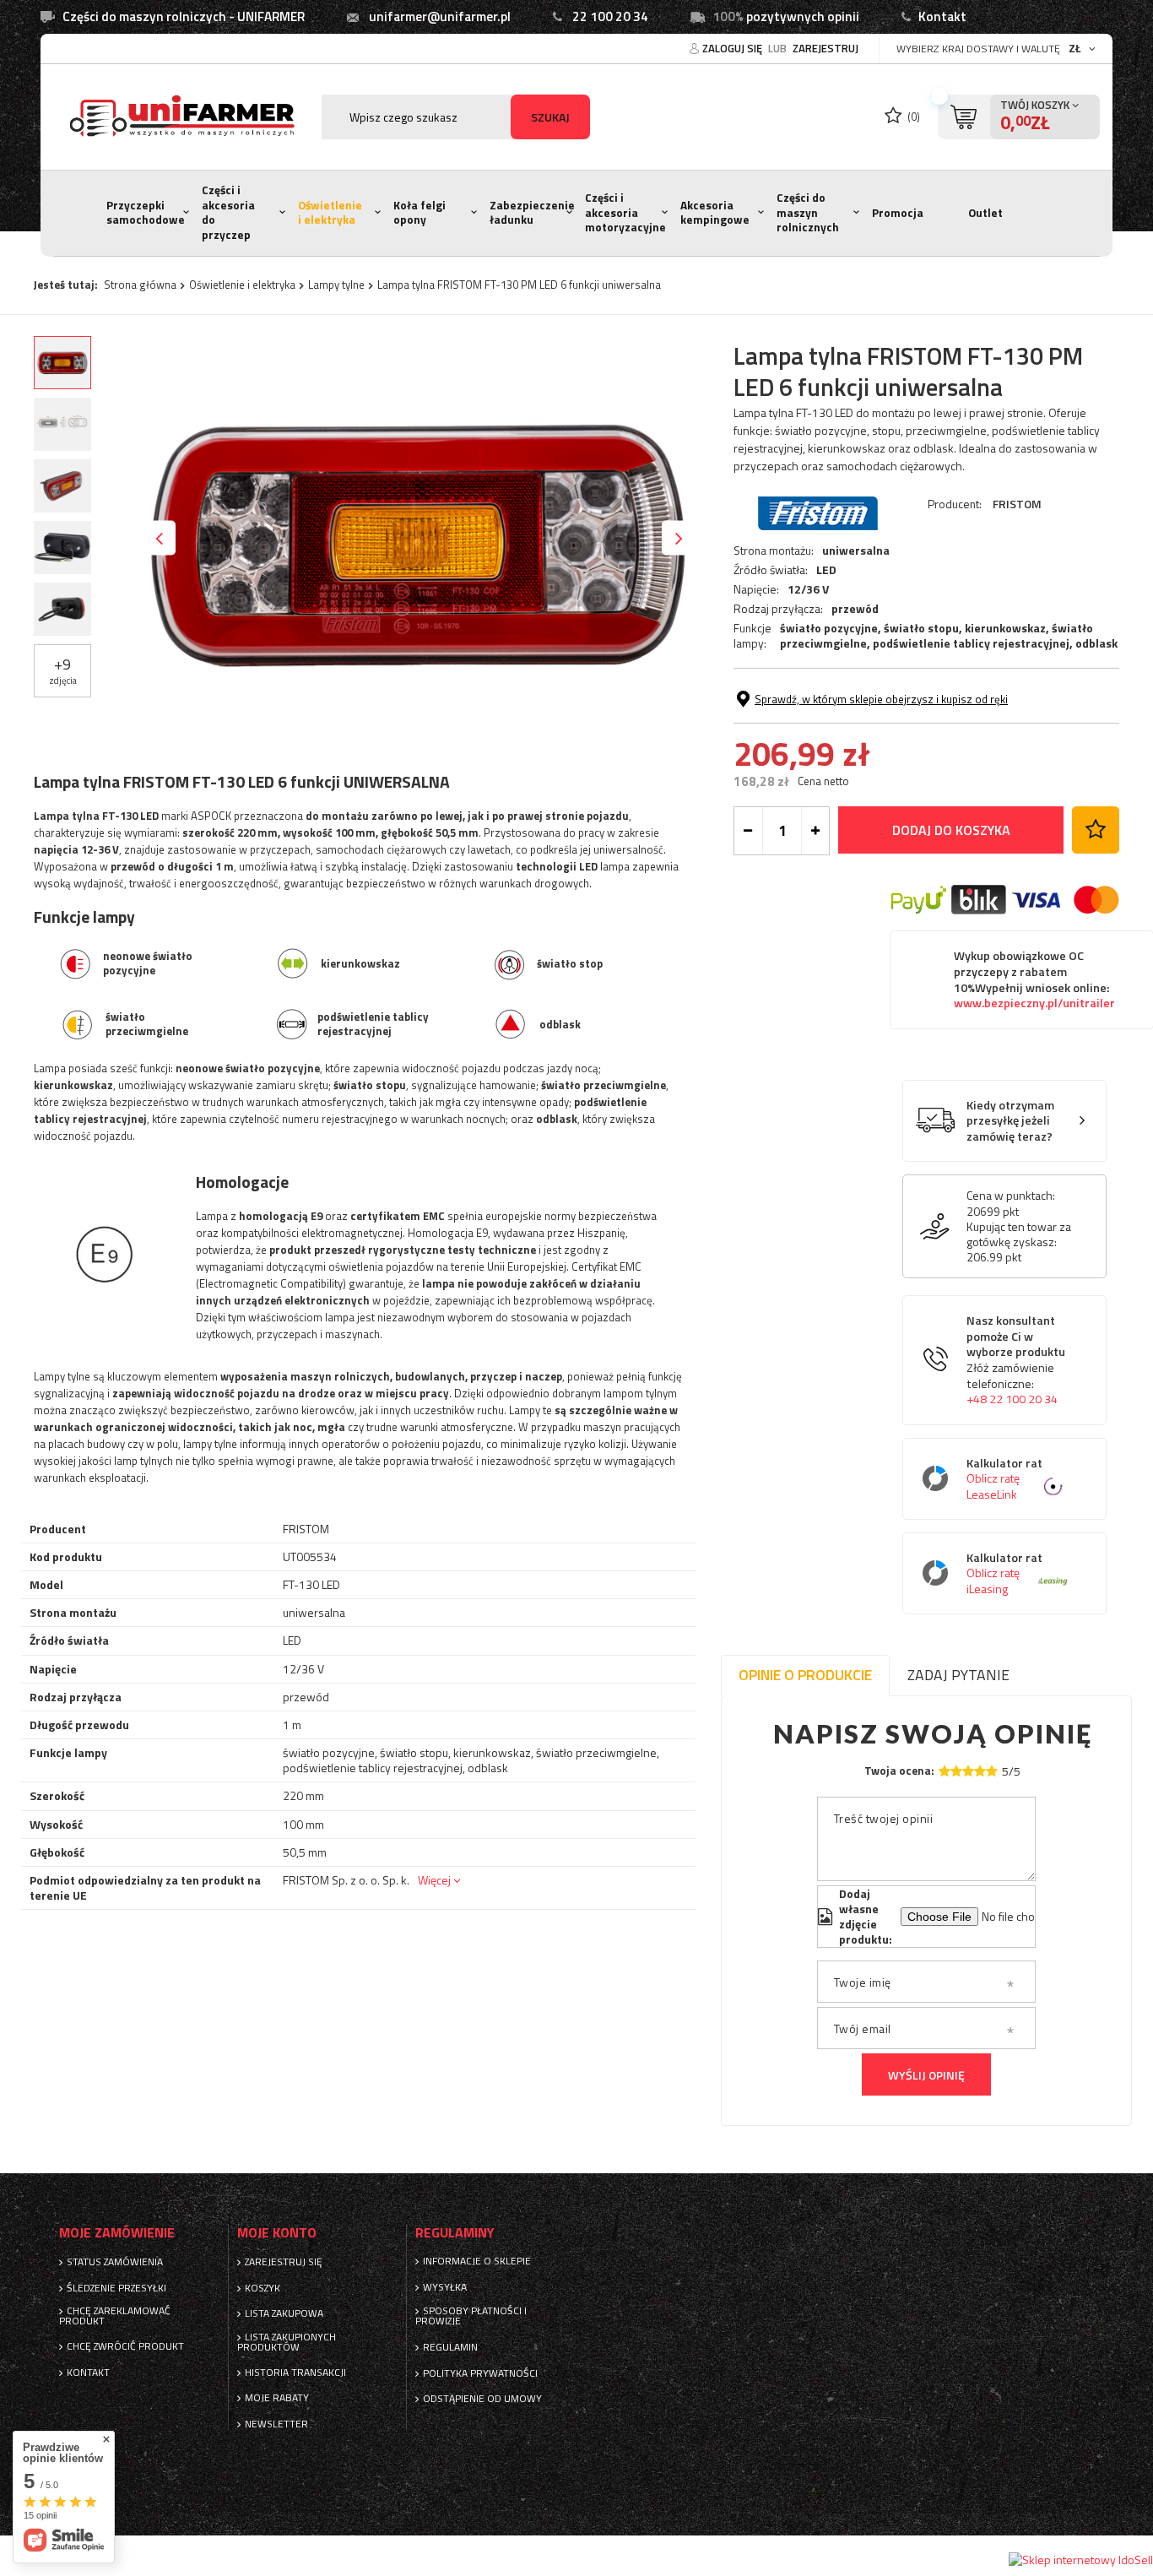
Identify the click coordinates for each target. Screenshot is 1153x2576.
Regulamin (450, 2347)
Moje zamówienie (117, 2233)
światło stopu (921, 628)
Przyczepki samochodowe (146, 213)
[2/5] (956, 1771)
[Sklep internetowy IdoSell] (1081, 2560)
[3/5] (968, 1771)
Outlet (985, 213)
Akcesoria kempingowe (715, 213)
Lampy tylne (336, 285)
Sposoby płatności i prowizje (471, 2316)
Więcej (434, 1880)
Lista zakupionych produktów (287, 2342)
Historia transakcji (295, 2373)
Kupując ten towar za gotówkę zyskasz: (1019, 1234)
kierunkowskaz (1005, 628)
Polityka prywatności (480, 2373)
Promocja (898, 213)
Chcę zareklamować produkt (115, 2316)
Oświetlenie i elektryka (330, 213)
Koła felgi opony (420, 213)
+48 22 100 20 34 (1012, 1399)
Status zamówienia (115, 2262)
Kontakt (942, 16)
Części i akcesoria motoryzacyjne (625, 212)
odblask (1096, 643)
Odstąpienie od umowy (482, 2399)
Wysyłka (445, 2287)
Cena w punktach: (1011, 1196)
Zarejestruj (826, 48)
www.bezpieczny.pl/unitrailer (1034, 1003)
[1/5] (945, 1771)
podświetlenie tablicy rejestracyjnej (971, 643)
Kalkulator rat (1004, 1479)
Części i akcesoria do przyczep (228, 212)
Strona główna (140, 285)
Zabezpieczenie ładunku (532, 213)
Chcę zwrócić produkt (125, 2346)
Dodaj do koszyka (951, 830)
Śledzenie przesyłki (116, 2288)
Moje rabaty (277, 2398)
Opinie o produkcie (805, 1675)
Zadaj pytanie (958, 1675)
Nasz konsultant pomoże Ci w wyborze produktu (1016, 1360)
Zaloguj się (733, 48)
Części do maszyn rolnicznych (808, 212)
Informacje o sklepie (477, 2261)
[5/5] (992, 1771)
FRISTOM (1017, 504)
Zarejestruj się (284, 2262)
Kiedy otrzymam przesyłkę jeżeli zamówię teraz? (1010, 1121)
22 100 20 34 (610, 16)
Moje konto (277, 2233)
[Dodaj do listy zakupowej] (1096, 830)
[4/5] (980, 1771)
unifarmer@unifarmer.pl (440, 16)
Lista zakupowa (284, 2313)
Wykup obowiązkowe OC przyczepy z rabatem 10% (1034, 979)
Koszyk (263, 2288)
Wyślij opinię (926, 2075)
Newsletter (276, 2424)
